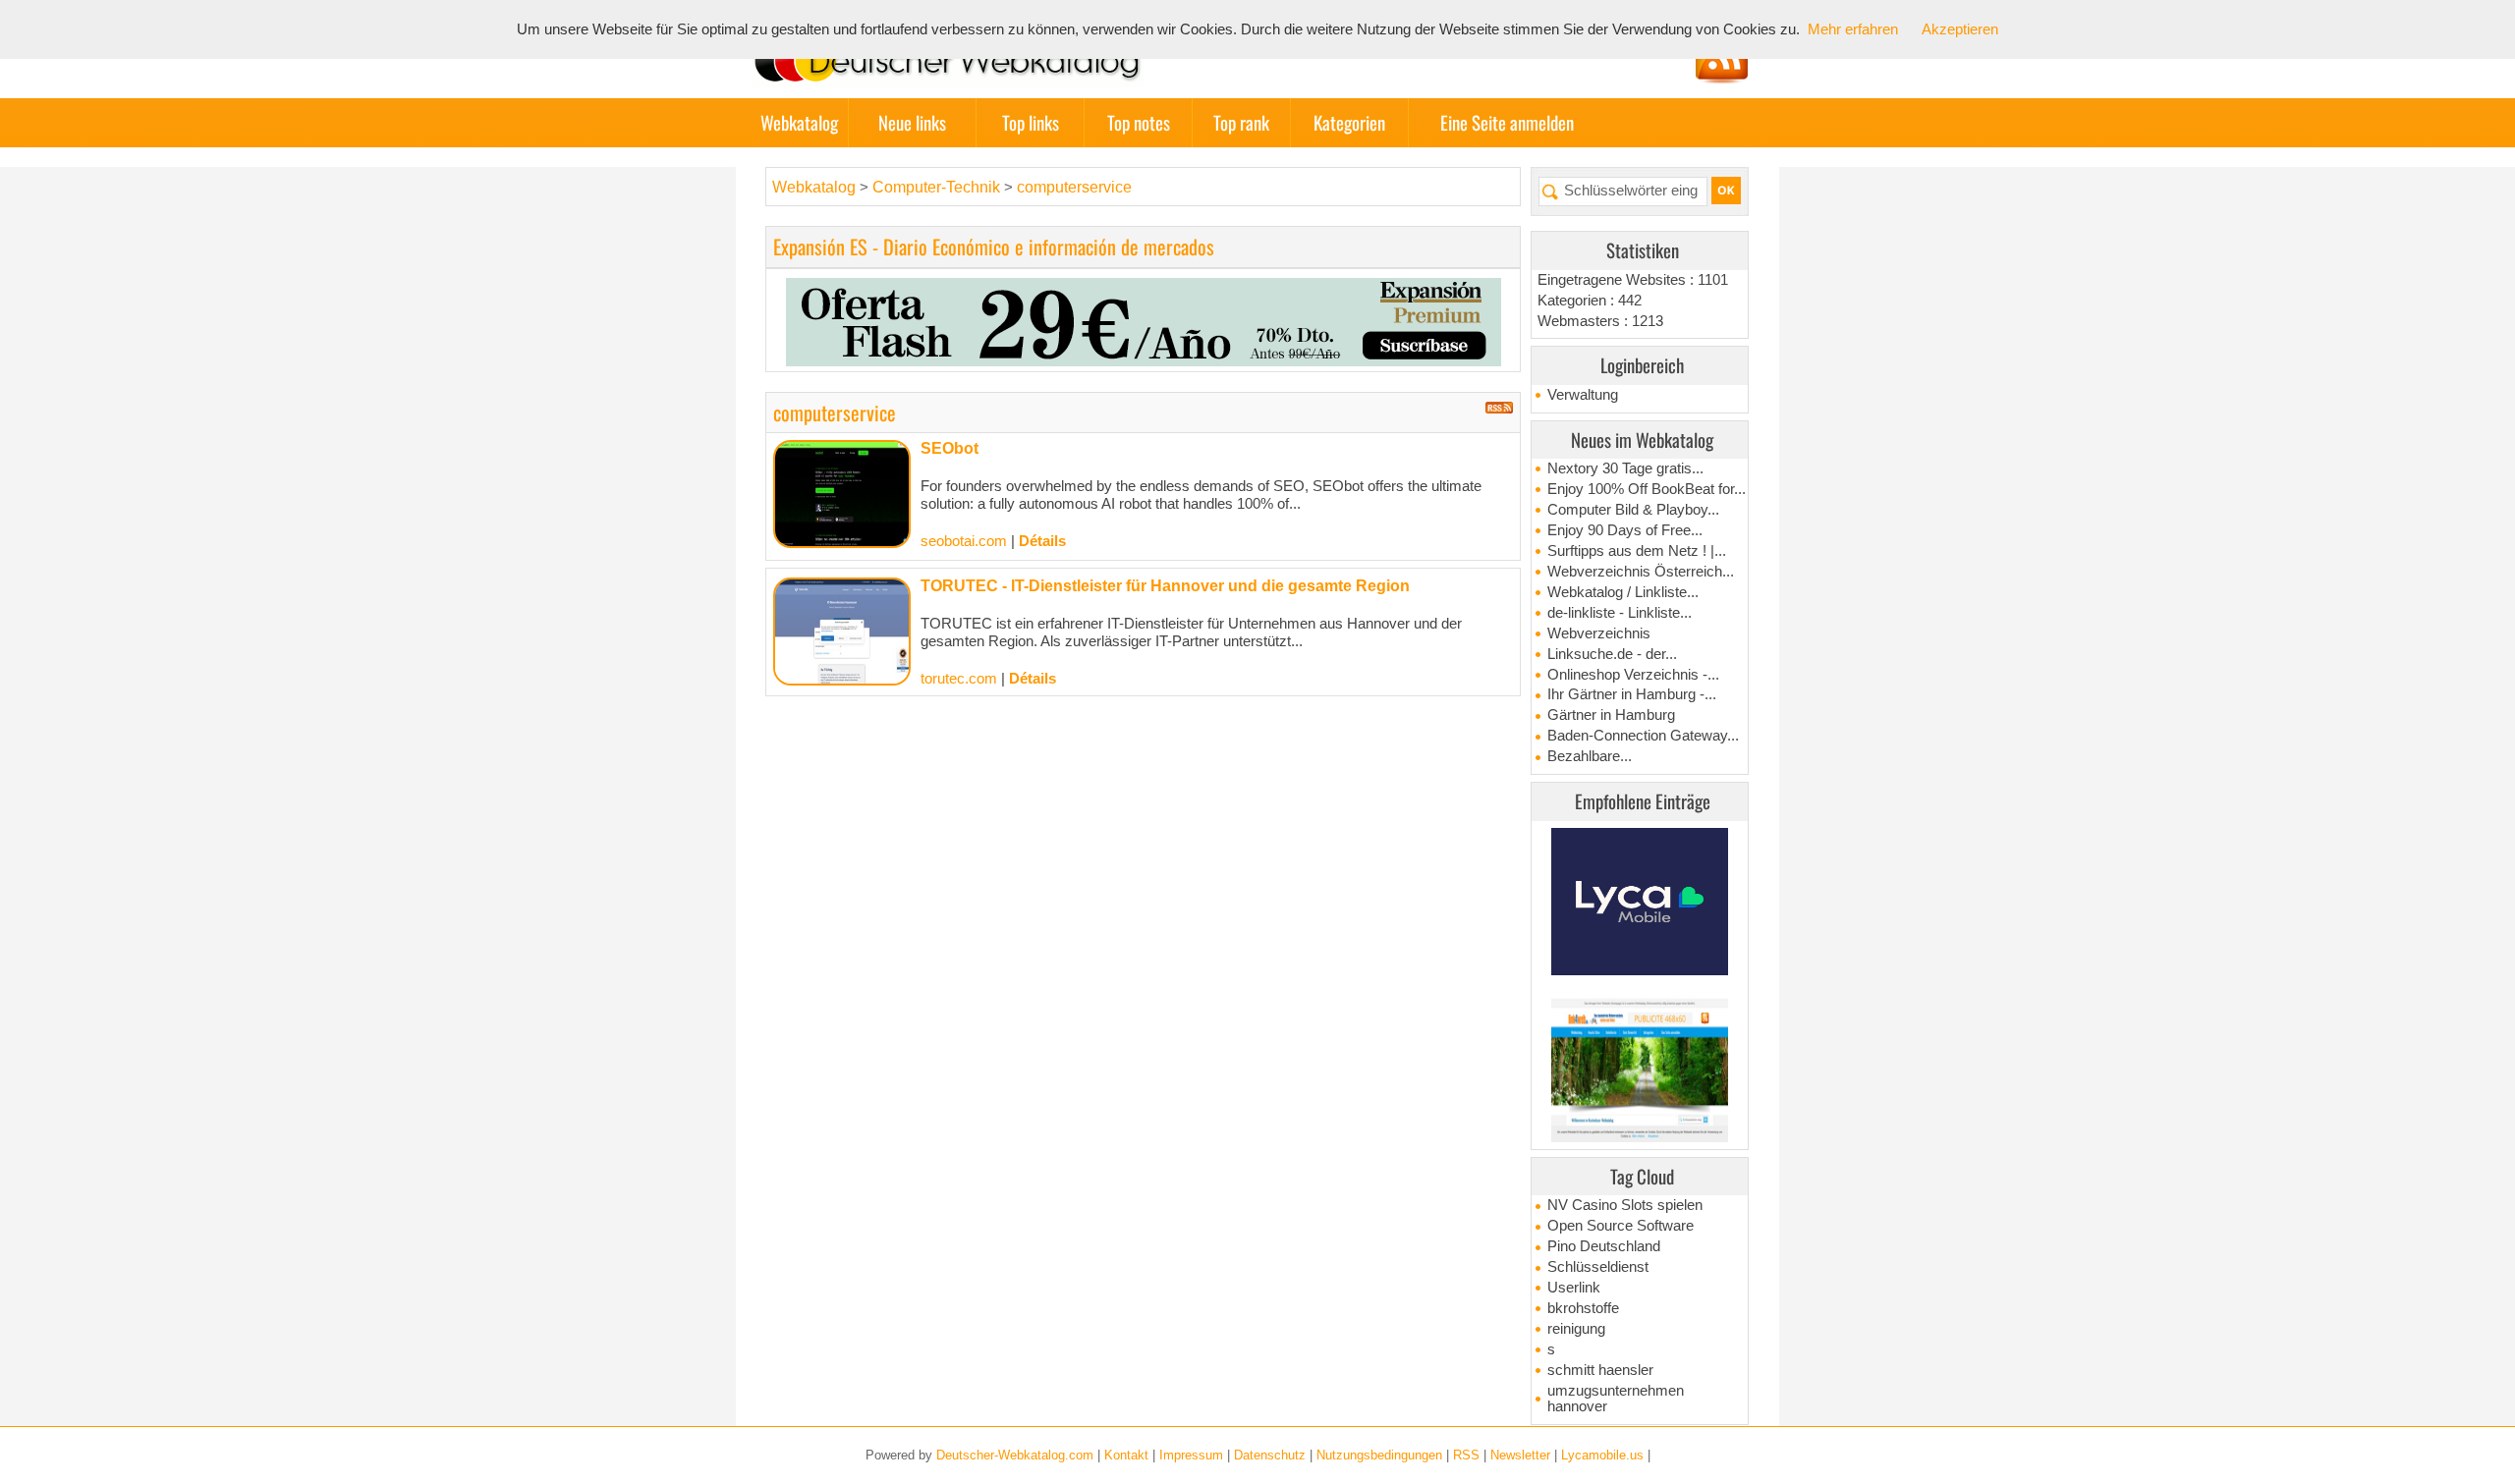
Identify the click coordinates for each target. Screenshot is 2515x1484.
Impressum (1191, 1455)
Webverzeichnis (1599, 633)
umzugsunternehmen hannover (1616, 1399)
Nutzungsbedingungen (1379, 1455)
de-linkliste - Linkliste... (1620, 613)
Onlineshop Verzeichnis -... (1633, 675)
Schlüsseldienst (1598, 1267)
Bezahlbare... (1590, 756)
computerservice (1074, 187)
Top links (1031, 122)
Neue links (912, 122)
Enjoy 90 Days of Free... (1625, 530)
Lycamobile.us (1602, 1455)
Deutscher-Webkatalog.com (1015, 1455)
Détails (1042, 541)
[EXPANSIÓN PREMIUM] (1144, 320)
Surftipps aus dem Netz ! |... (1637, 551)
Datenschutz (1270, 1455)
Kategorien (1349, 122)
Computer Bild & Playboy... (1633, 510)
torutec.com (959, 679)
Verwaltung (1583, 395)
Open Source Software (1621, 1226)
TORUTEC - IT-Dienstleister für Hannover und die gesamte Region (1165, 586)
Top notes (1139, 122)
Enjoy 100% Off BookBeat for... (1647, 489)
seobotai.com (964, 541)
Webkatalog (799, 122)
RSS (1466, 1455)
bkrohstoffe (1583, 1308)
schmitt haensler (1600, 1370)
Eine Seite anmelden (1507, 122)
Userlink (1574, 1288)
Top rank (1241, 122)
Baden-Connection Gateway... (1643, 736)
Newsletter (1520, 1455)
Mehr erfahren (1853, 29)
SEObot (950, 448)
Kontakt (1126, 1455)
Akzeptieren (1960, 29)
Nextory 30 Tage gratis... (1625, 468)
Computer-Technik (938, 187)
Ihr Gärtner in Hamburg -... (1632, 694)
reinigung (1576, 1329)
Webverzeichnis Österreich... (1641, 572)
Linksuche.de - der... (1612, 654)
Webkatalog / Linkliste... (1623, 592)
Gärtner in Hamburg (1611, 715)
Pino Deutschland (1604, 1246)
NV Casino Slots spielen (1625, 1205)
